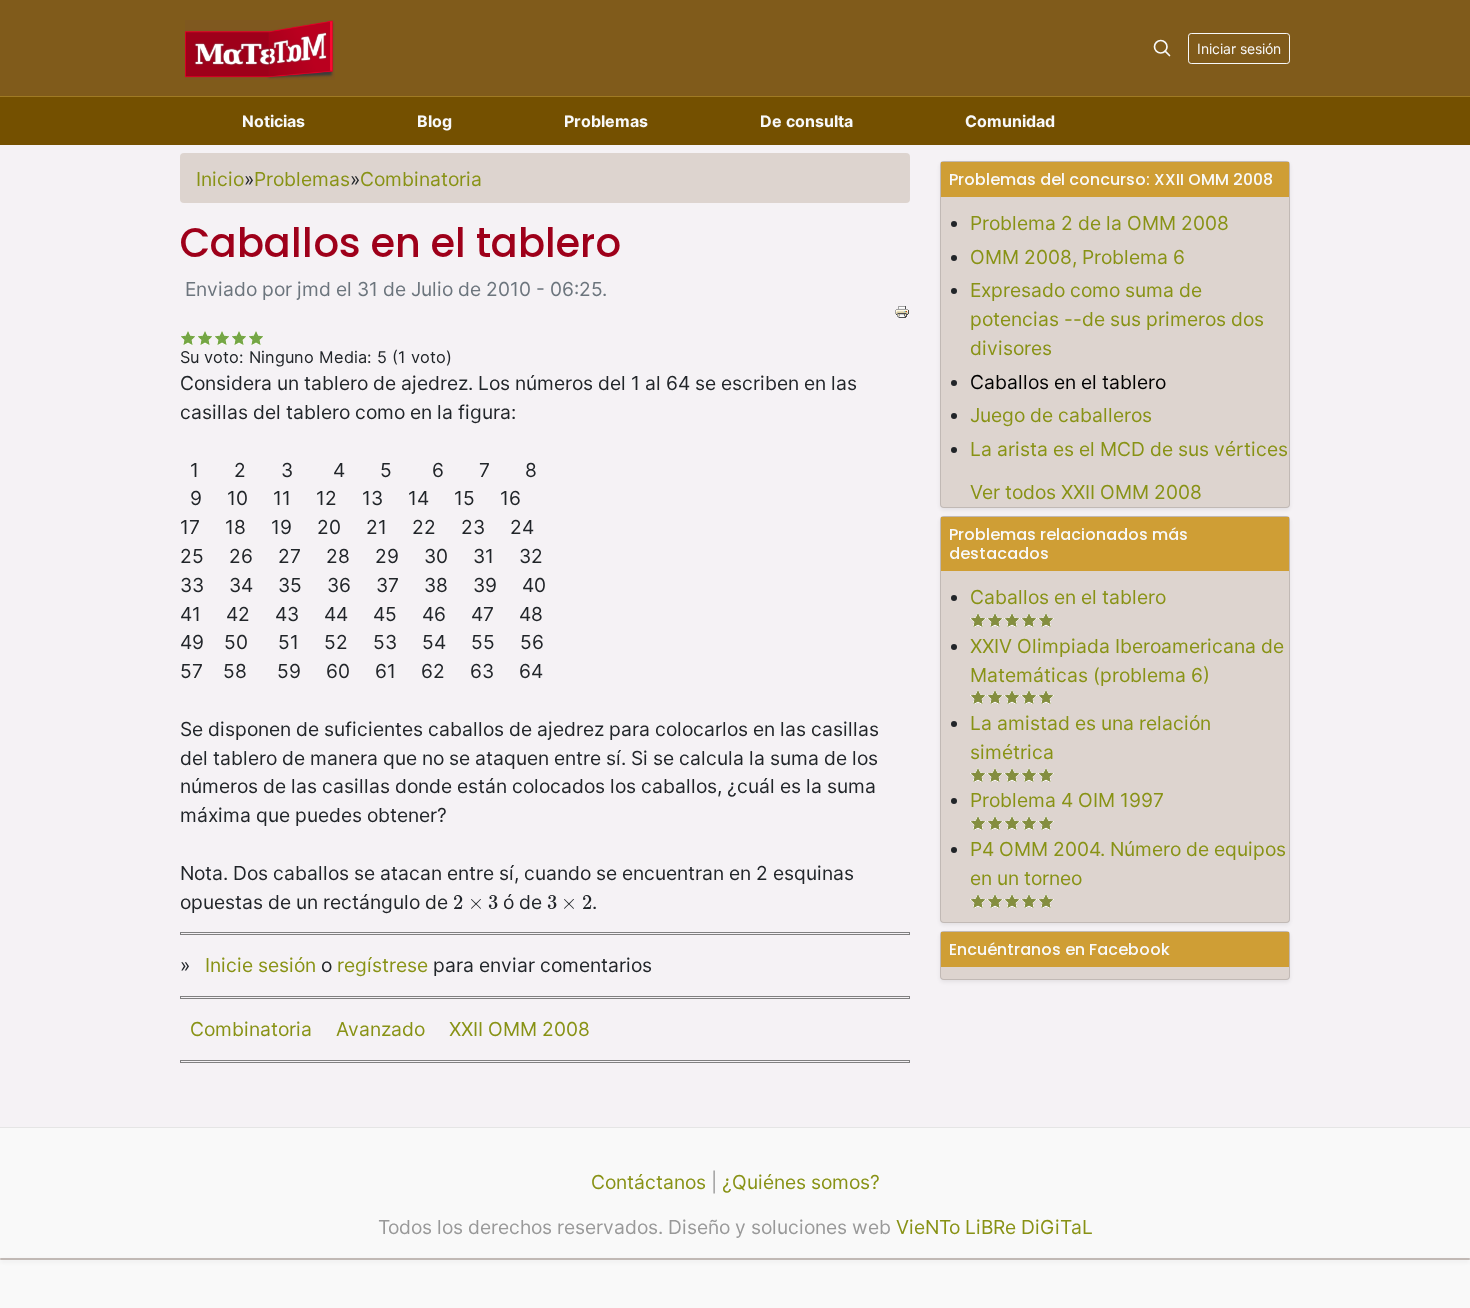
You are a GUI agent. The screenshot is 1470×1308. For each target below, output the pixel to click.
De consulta (806, 121)
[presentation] (475, 902)
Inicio (220, 179)
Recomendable (222, 337)
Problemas (606, 121)
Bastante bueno (239, 337)
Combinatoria (421, 179)
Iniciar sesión (1239, 48)
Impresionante (256, 337)
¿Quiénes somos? (801, 1182)
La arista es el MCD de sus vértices (1129, 449)
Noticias (273, 121)
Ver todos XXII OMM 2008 (1086, 492)
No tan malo (205, 337)
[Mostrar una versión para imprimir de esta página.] (902, 310)
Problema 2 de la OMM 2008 (1099, 223)
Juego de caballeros (1061, 415)
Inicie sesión (260, 965)
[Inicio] (260, 47)
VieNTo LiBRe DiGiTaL (994, 1227)
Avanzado (380, 1029)
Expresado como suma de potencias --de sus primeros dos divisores (1117, 319)
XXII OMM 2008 (519, 1029)
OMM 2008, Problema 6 (1077, 257)
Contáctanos (648, 1182)
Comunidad (1010, 121)
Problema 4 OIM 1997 (1067, 800)
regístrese (382, 965)
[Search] (1162, 48)
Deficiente (188, 337)
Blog (434, 121)
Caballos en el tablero (1068, 382)
